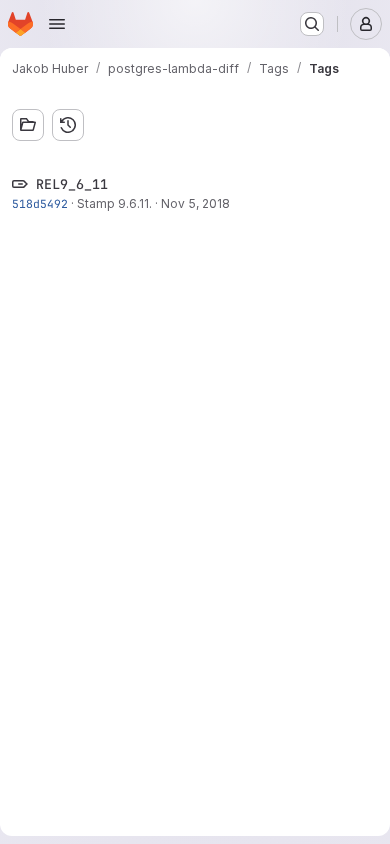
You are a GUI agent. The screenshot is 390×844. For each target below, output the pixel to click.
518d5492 (40, 203)
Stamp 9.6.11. (114, 203)
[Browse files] (28, 125)
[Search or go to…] (312, 24)
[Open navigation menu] (57, 24)
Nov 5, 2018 (195, 203)
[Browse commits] (68, 125)
